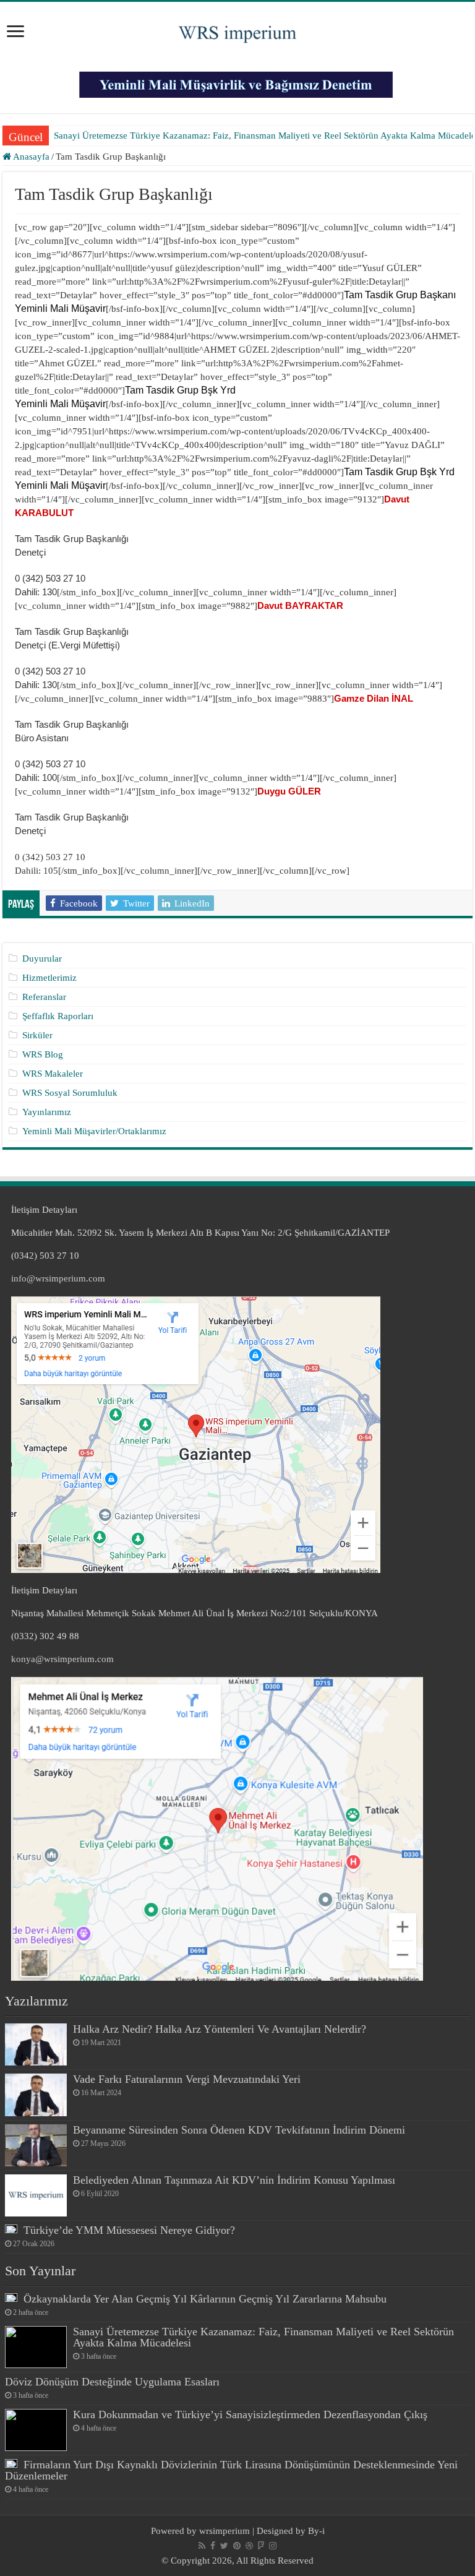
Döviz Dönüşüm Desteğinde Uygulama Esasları (112, 2382)
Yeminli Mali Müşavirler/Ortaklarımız (94, 1131)
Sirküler (37, 1035)
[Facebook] (213, 2546)
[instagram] (273, 2546)
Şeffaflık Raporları (58, 1016)
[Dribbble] (249, 2546)
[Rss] (202, 2546)
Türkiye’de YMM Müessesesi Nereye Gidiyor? (129, 2230)
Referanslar (44, 997)
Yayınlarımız (47, 1112)
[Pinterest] (237, 2546)
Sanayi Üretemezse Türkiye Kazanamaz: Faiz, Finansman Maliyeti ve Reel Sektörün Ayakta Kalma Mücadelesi (263, 2337)
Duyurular (42, 958)
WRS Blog (43, 1054)
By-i (316, 2531)
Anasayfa (30, 157)
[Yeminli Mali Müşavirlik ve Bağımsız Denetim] (237, 79)
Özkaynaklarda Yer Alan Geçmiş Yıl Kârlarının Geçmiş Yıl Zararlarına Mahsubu (205, 2299)
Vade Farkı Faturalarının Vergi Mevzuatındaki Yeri (187, 2079)
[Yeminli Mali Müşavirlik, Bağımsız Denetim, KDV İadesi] (237, 29)
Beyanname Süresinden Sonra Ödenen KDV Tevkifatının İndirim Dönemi (239, 2130)
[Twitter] (224, 2546)
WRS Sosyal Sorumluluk (70, 1093)
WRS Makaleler (53, 1074)
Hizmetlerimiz (49, 978)
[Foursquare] (261, 2546)
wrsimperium (225, 2531)
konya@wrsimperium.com (62, 1659)
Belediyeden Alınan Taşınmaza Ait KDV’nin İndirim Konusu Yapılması (234, 2180)
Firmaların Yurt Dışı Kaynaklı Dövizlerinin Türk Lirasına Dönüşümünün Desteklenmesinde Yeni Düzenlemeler (231, 2470)
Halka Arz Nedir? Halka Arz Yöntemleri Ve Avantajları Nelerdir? (220, 2029)
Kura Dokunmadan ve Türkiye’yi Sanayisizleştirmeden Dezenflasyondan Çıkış (250, 2414)
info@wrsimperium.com (58, 1278)
